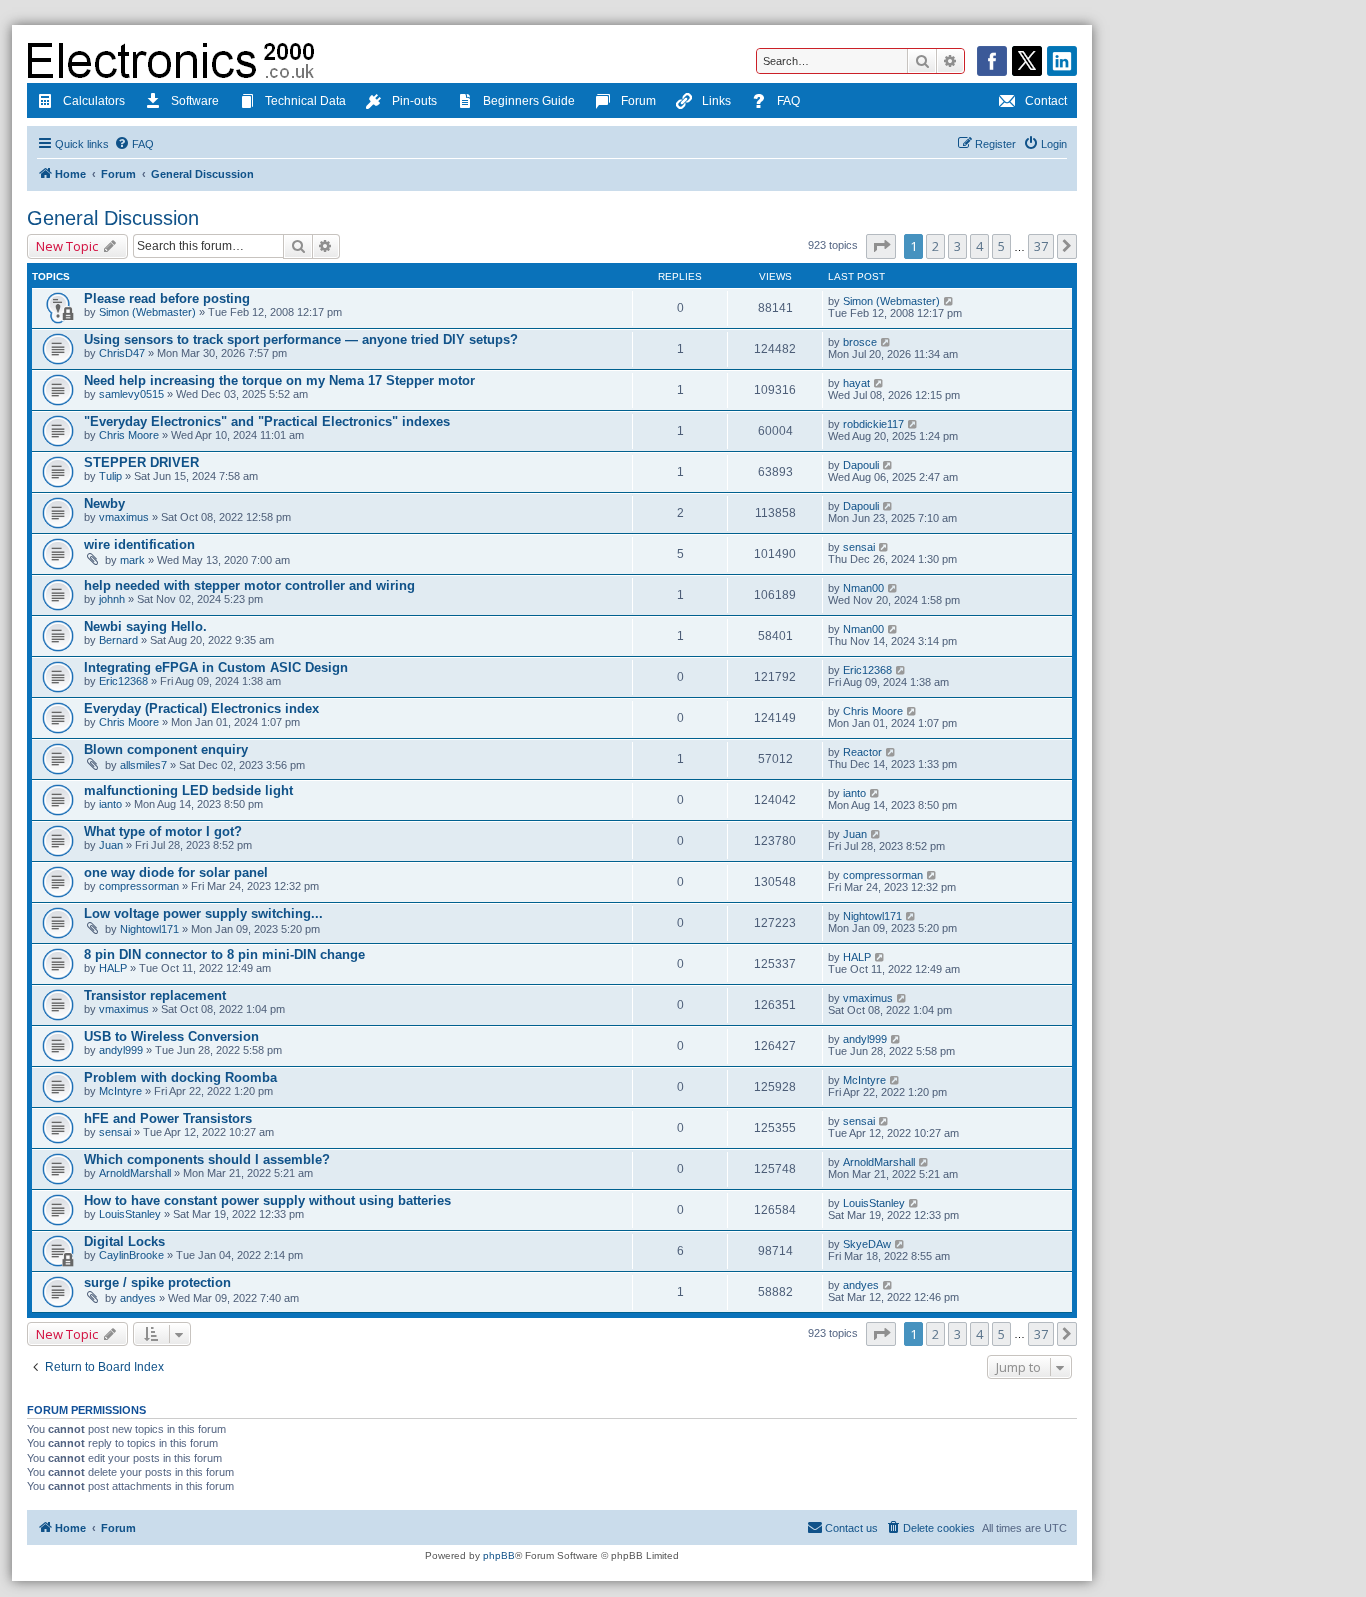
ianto (110, 804)
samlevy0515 (131, 394)
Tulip (110, 476)
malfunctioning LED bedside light (188, 790)
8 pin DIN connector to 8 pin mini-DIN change (224, 954)
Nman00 (863, 588)
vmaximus (124, 517)
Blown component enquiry (166, 749)
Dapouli (861, 465)
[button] (881, 246)
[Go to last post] (949, 301)
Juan (111, 845)
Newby (104, 503)
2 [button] (935, 246)
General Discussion (113, 218)
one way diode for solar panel (176, 872)
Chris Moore (129, 435)
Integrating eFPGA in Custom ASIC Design (216, 667)
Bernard (118, 640)
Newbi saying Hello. (145, 626)
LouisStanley (130, 1214)
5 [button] (1001, 246)
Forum (638, 101)
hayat (856, 383)
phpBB (499, 1555)
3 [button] (957, 246)
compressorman (139, 886)
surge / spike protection (157, 1282)
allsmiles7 (143, 765)
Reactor (862, 752)
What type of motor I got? (163, 831)
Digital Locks (124, 1241)
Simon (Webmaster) (147, 312)
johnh (112, 599)
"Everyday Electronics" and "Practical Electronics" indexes (267, 421)
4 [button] (979, 246)
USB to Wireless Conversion (171, 1036)
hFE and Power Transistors (168, 1118)
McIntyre (120, 1091)
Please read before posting (167, 298)
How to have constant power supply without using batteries (267, 1200)
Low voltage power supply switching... (203, 913)
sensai (859, 547)
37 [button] (1041, 246)
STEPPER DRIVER (141, 462)
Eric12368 (123, 681)
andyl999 (121, 1050)
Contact (1046, 101)
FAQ (788, 101)
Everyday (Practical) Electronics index (201, 708)
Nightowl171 (149, 929)
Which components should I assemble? (207, 1159)
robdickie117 (873, 424)
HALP (113, 968)
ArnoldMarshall (135, 1173)
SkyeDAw (867, 1244)
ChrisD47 (122, 353)
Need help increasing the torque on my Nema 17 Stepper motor (279, 380)
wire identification (139, 544)
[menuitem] (134, 144)
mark (132, 560)
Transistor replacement (155, 995)
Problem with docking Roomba (180, 1077)
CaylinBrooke (131, 1255)
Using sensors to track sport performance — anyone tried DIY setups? (301, 339)
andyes (138, 1298)
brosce (860, 342)
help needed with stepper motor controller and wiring (249, 585)
